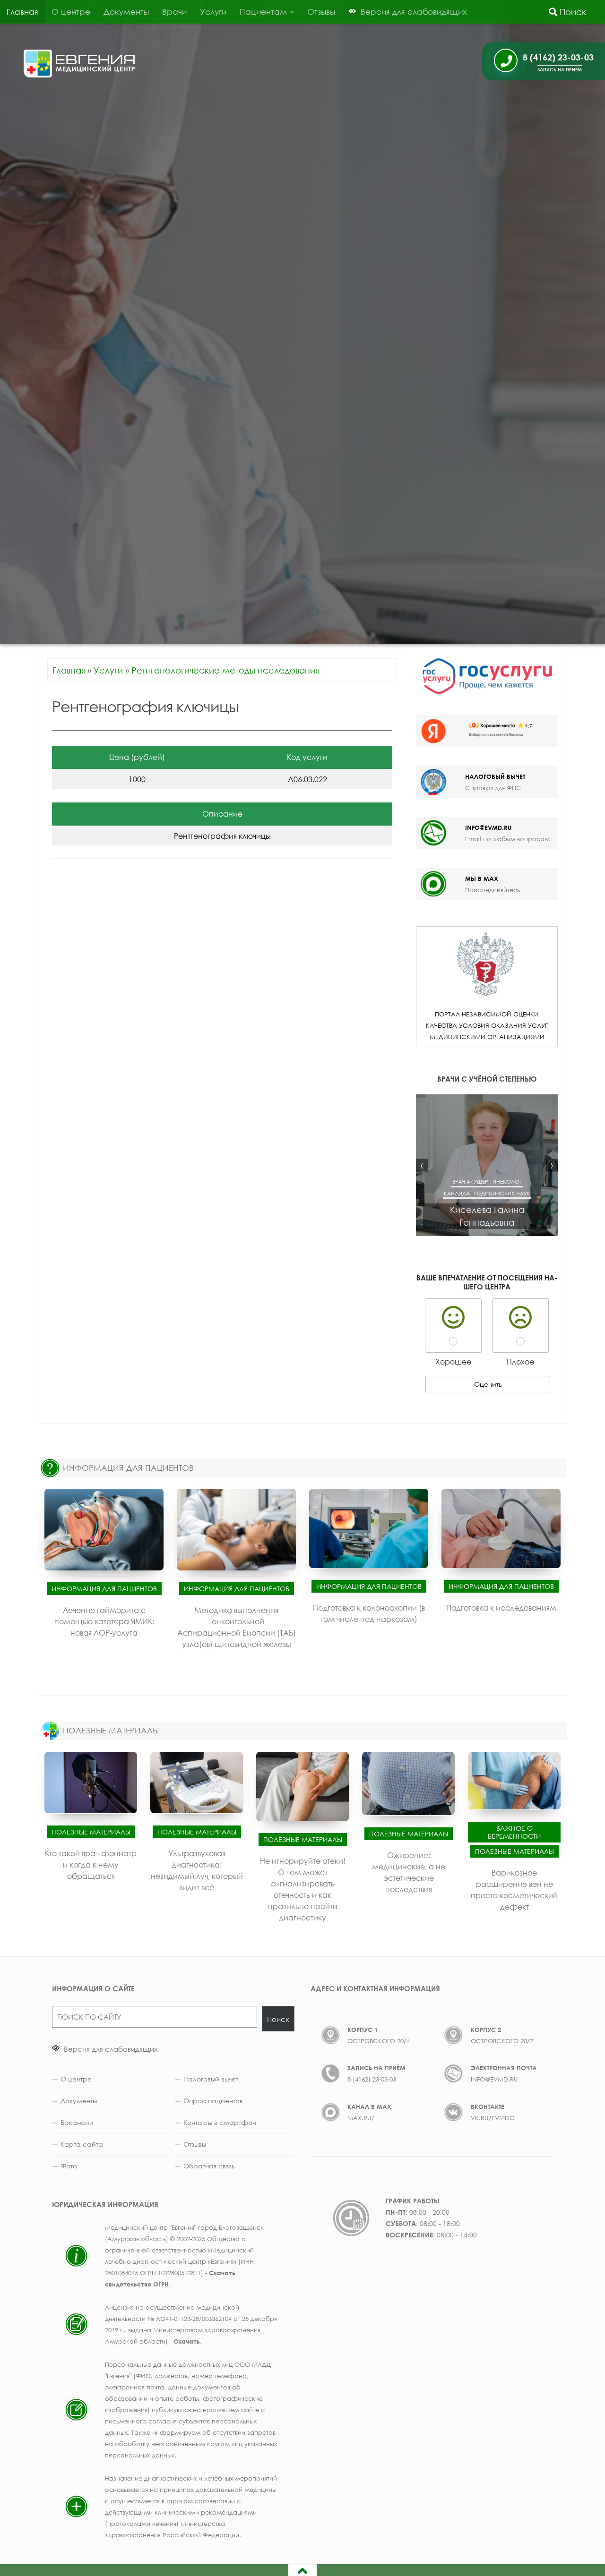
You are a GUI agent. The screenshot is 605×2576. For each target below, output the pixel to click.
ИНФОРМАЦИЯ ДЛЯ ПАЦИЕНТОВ (128, 1468)
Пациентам (263, 12)
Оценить (488, 1384)
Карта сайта (82, 2144)
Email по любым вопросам (507, 839)
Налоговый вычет (211, 2079)
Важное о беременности (514, 1832)
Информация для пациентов (104, 1589)
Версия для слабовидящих (110, 2049)
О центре (71, 12)
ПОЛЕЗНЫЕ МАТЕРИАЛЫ (111, 1730)
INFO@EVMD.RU (488, 827)
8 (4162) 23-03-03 (372, 2079)
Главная (22, 12)
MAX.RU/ (361, 2118)
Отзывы (321, 12)
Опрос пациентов (213, 2101)
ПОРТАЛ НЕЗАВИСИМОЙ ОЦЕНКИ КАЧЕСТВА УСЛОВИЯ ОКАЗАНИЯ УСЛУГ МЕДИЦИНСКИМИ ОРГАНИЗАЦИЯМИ (487, 1025)
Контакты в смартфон (220, 2122)
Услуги (213, 12)
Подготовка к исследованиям (501, 1608)
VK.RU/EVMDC (493, 2118)
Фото (69, 2166)
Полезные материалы (91, 1831)
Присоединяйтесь (493, 890)
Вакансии (77, 2122)
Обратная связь (209, 2166)
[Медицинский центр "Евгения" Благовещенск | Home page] (80, 64)
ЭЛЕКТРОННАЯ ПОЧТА (504, 2068)
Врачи (174, 12)
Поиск (572, 12)
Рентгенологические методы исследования (225, 670)
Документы (126, 12)
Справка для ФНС (493, 788)
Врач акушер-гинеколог (487, 1181)
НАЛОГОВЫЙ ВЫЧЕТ (495, 776)
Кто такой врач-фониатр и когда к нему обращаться (91, 1864)
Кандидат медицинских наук (487, 1193)
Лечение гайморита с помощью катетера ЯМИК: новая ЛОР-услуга (104, 1621)
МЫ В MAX (482, 879)
